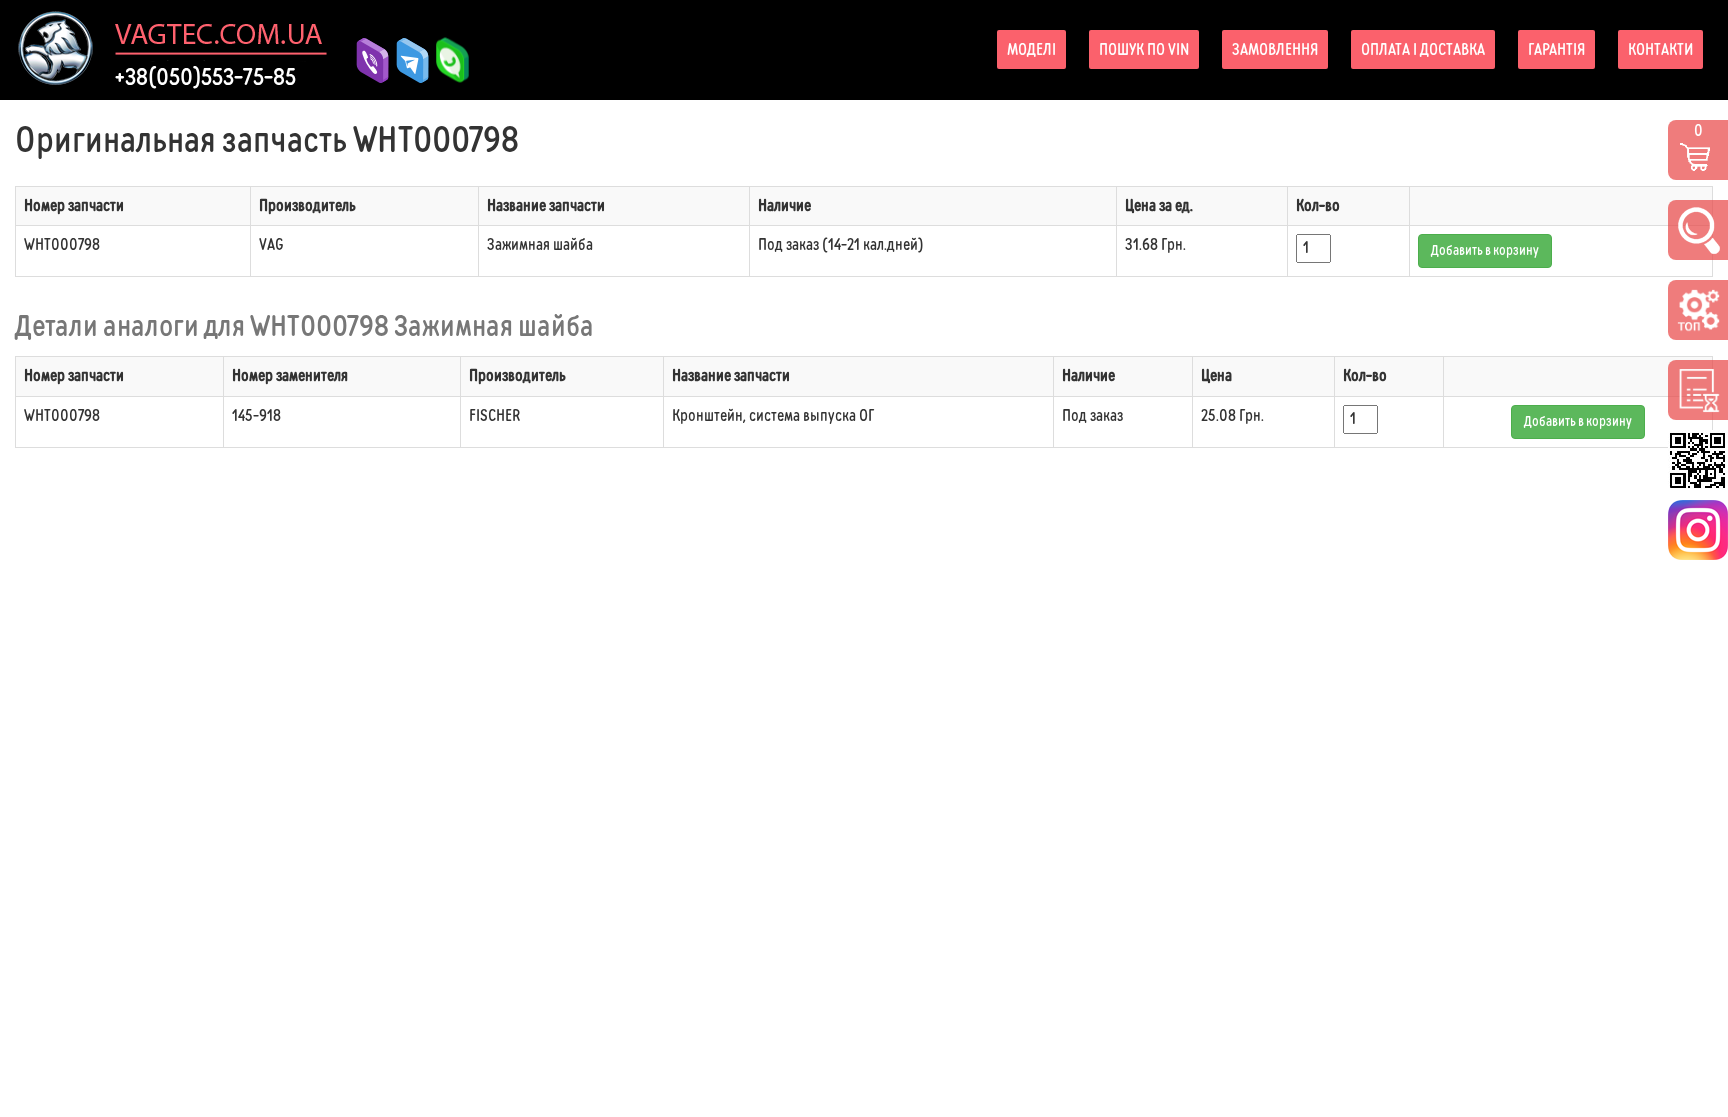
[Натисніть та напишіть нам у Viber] (365, 60)
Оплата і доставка (1423, 49)
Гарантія (1556, 49)
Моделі (1031, 49)
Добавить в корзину (1485, 250)
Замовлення (1275, 49)
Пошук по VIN (1144, 49)
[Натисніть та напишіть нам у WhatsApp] (445, 46)
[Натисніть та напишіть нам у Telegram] (405, 60)
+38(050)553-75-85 (205, 77)
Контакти (1660, 49)
